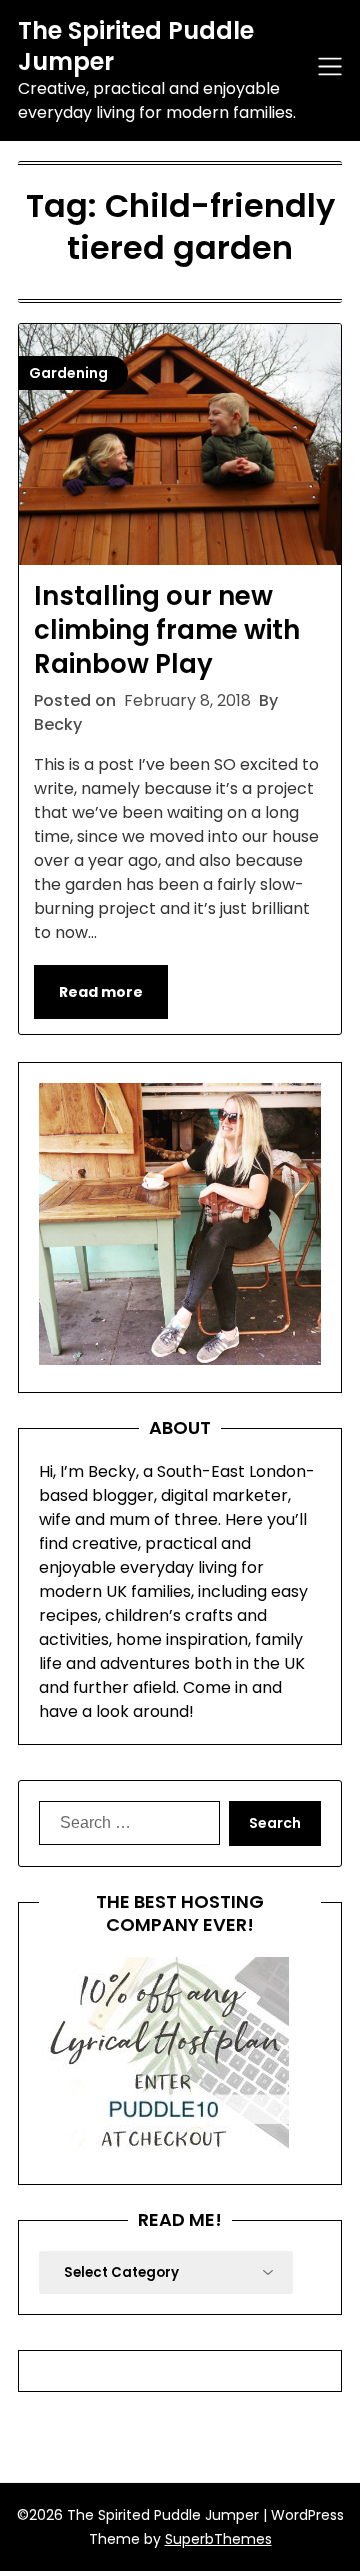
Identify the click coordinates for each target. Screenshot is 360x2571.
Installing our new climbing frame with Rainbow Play (167, 630)
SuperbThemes (218, 2539)
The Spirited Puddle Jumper (136, 46)
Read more (101, 992)
